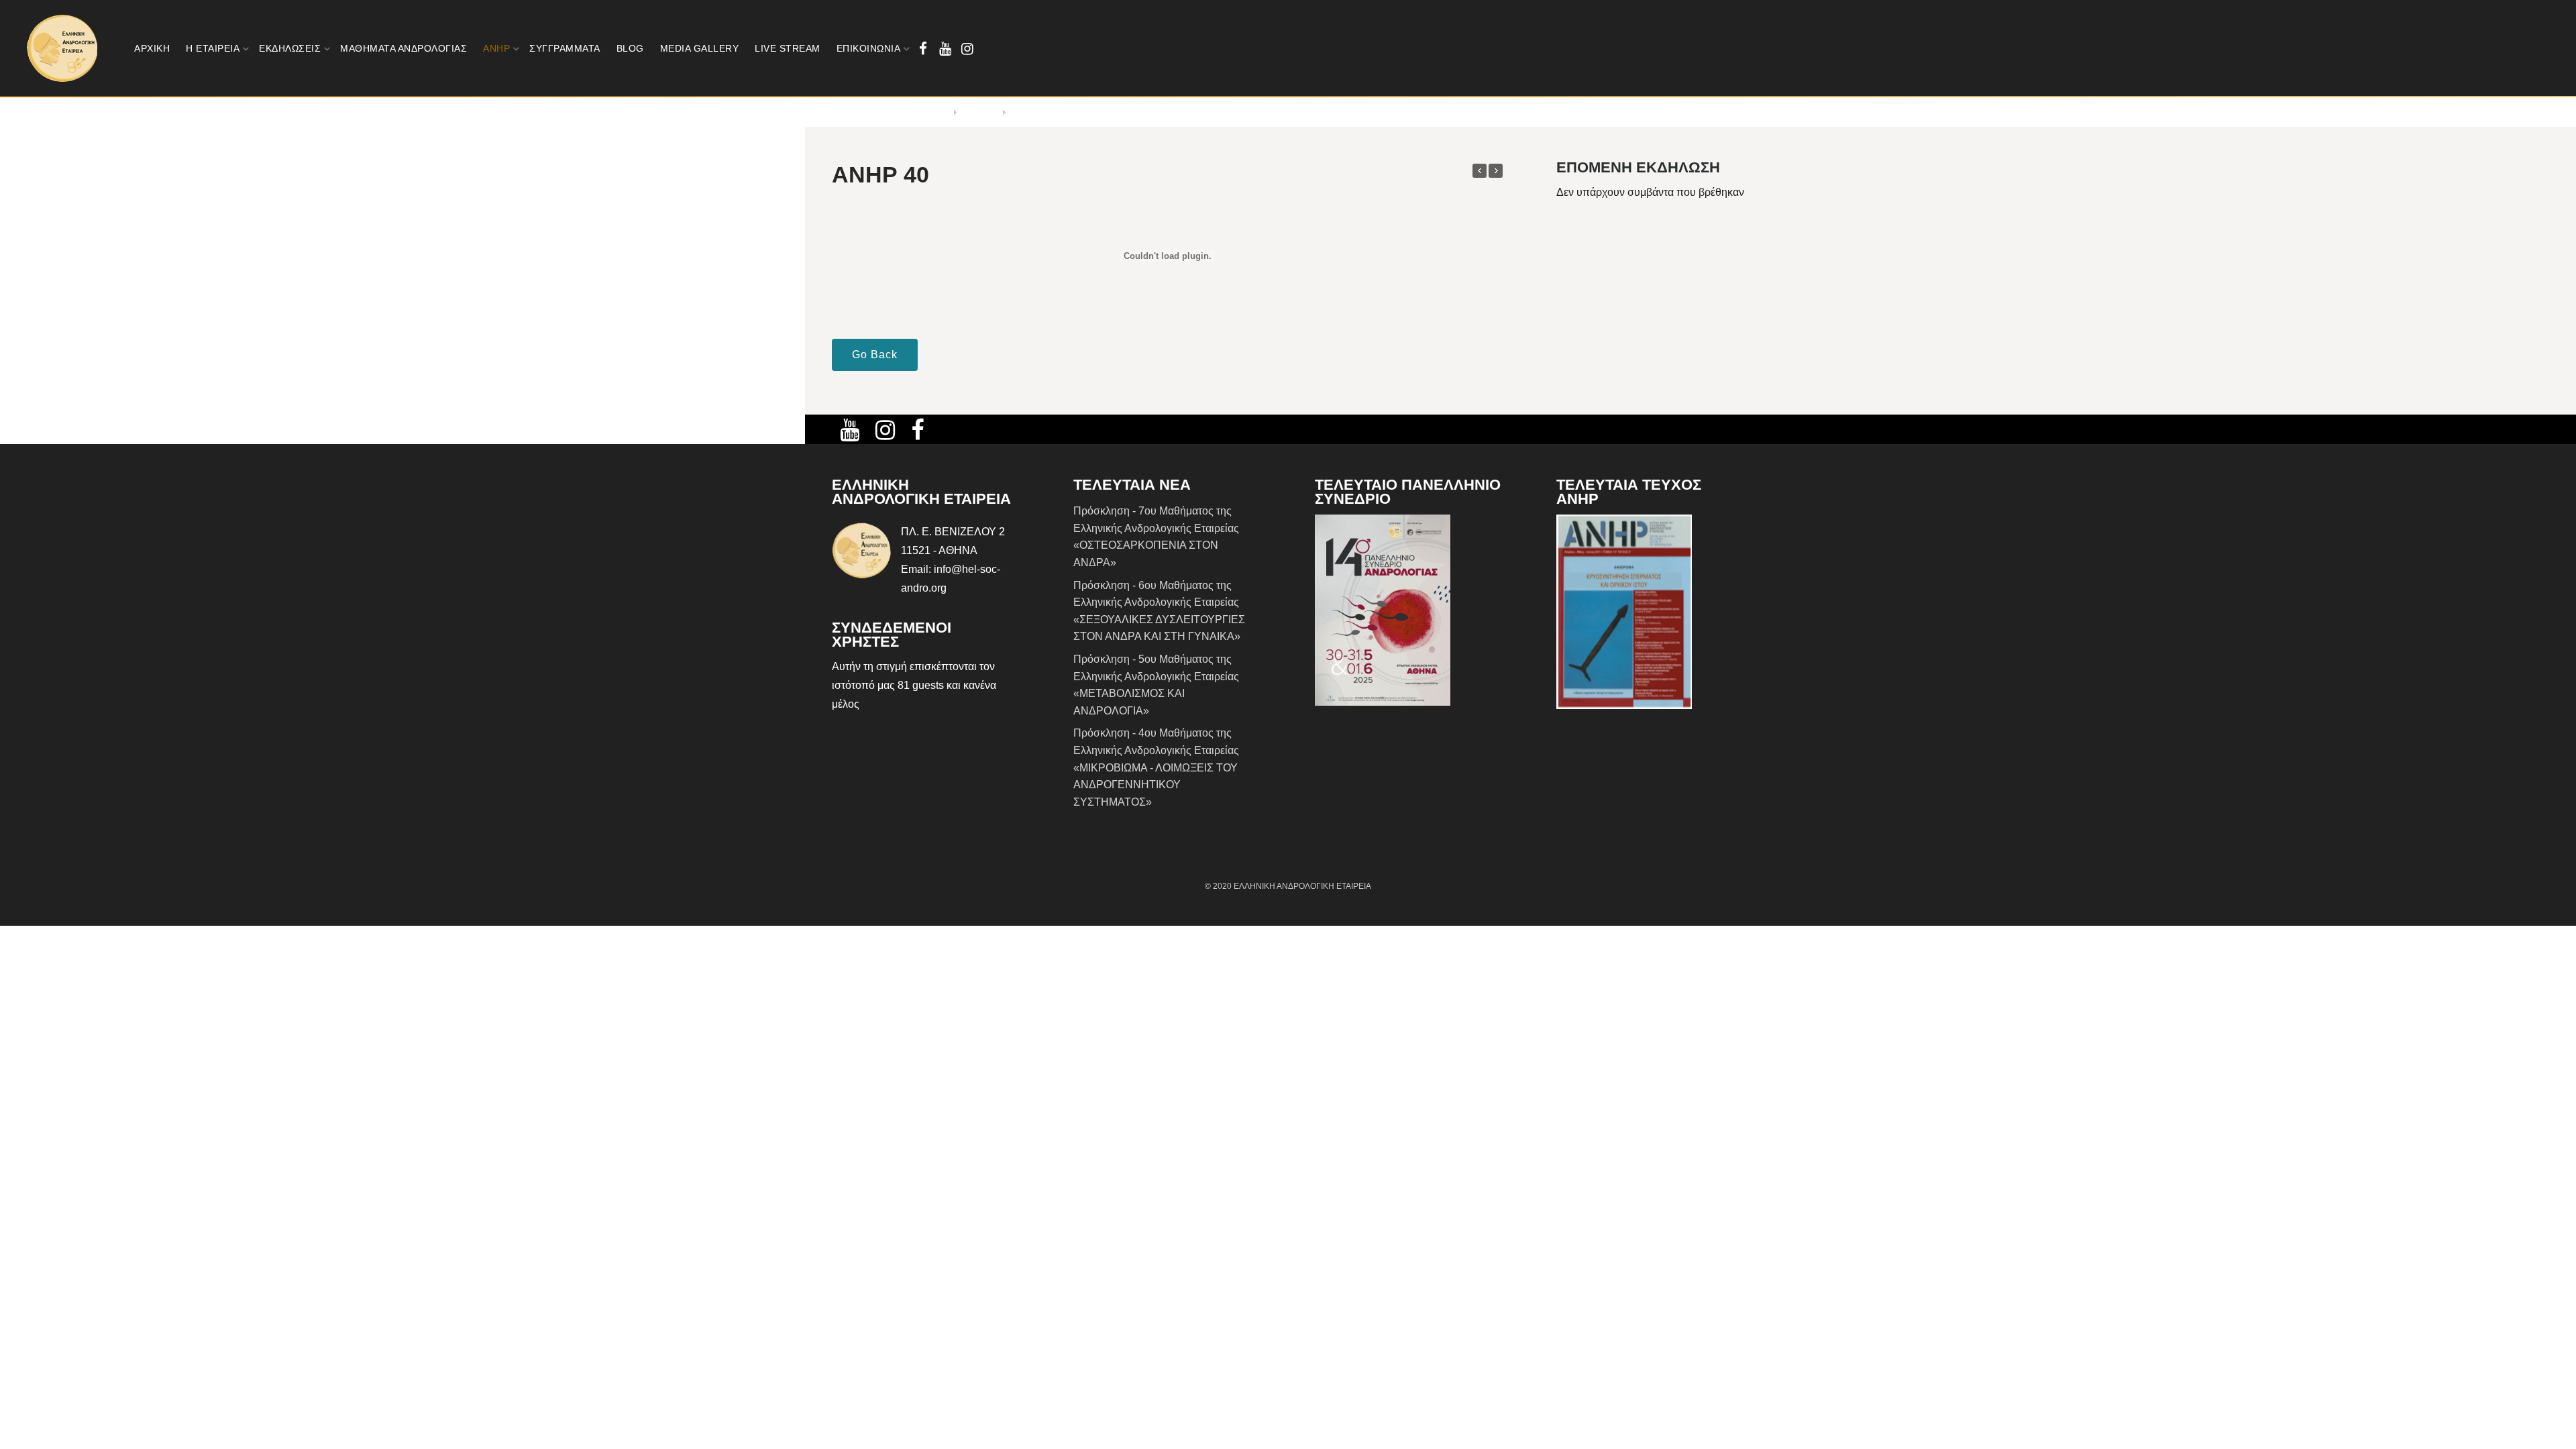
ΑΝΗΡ (496, 48)
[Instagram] (967, 49)
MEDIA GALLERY (700, 48)
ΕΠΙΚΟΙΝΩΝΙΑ (869, 48)
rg (942, 588)
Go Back (875, 355)
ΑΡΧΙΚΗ (152, 48)
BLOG (630, 48)
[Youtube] (945, 49)
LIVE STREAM (788, 48)
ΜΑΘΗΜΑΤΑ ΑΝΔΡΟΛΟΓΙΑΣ (404, 48)
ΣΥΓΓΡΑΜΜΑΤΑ (565, 48)
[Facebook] (923, 49)
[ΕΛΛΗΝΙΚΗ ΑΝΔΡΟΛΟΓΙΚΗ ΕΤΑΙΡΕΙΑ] (63, 48)
